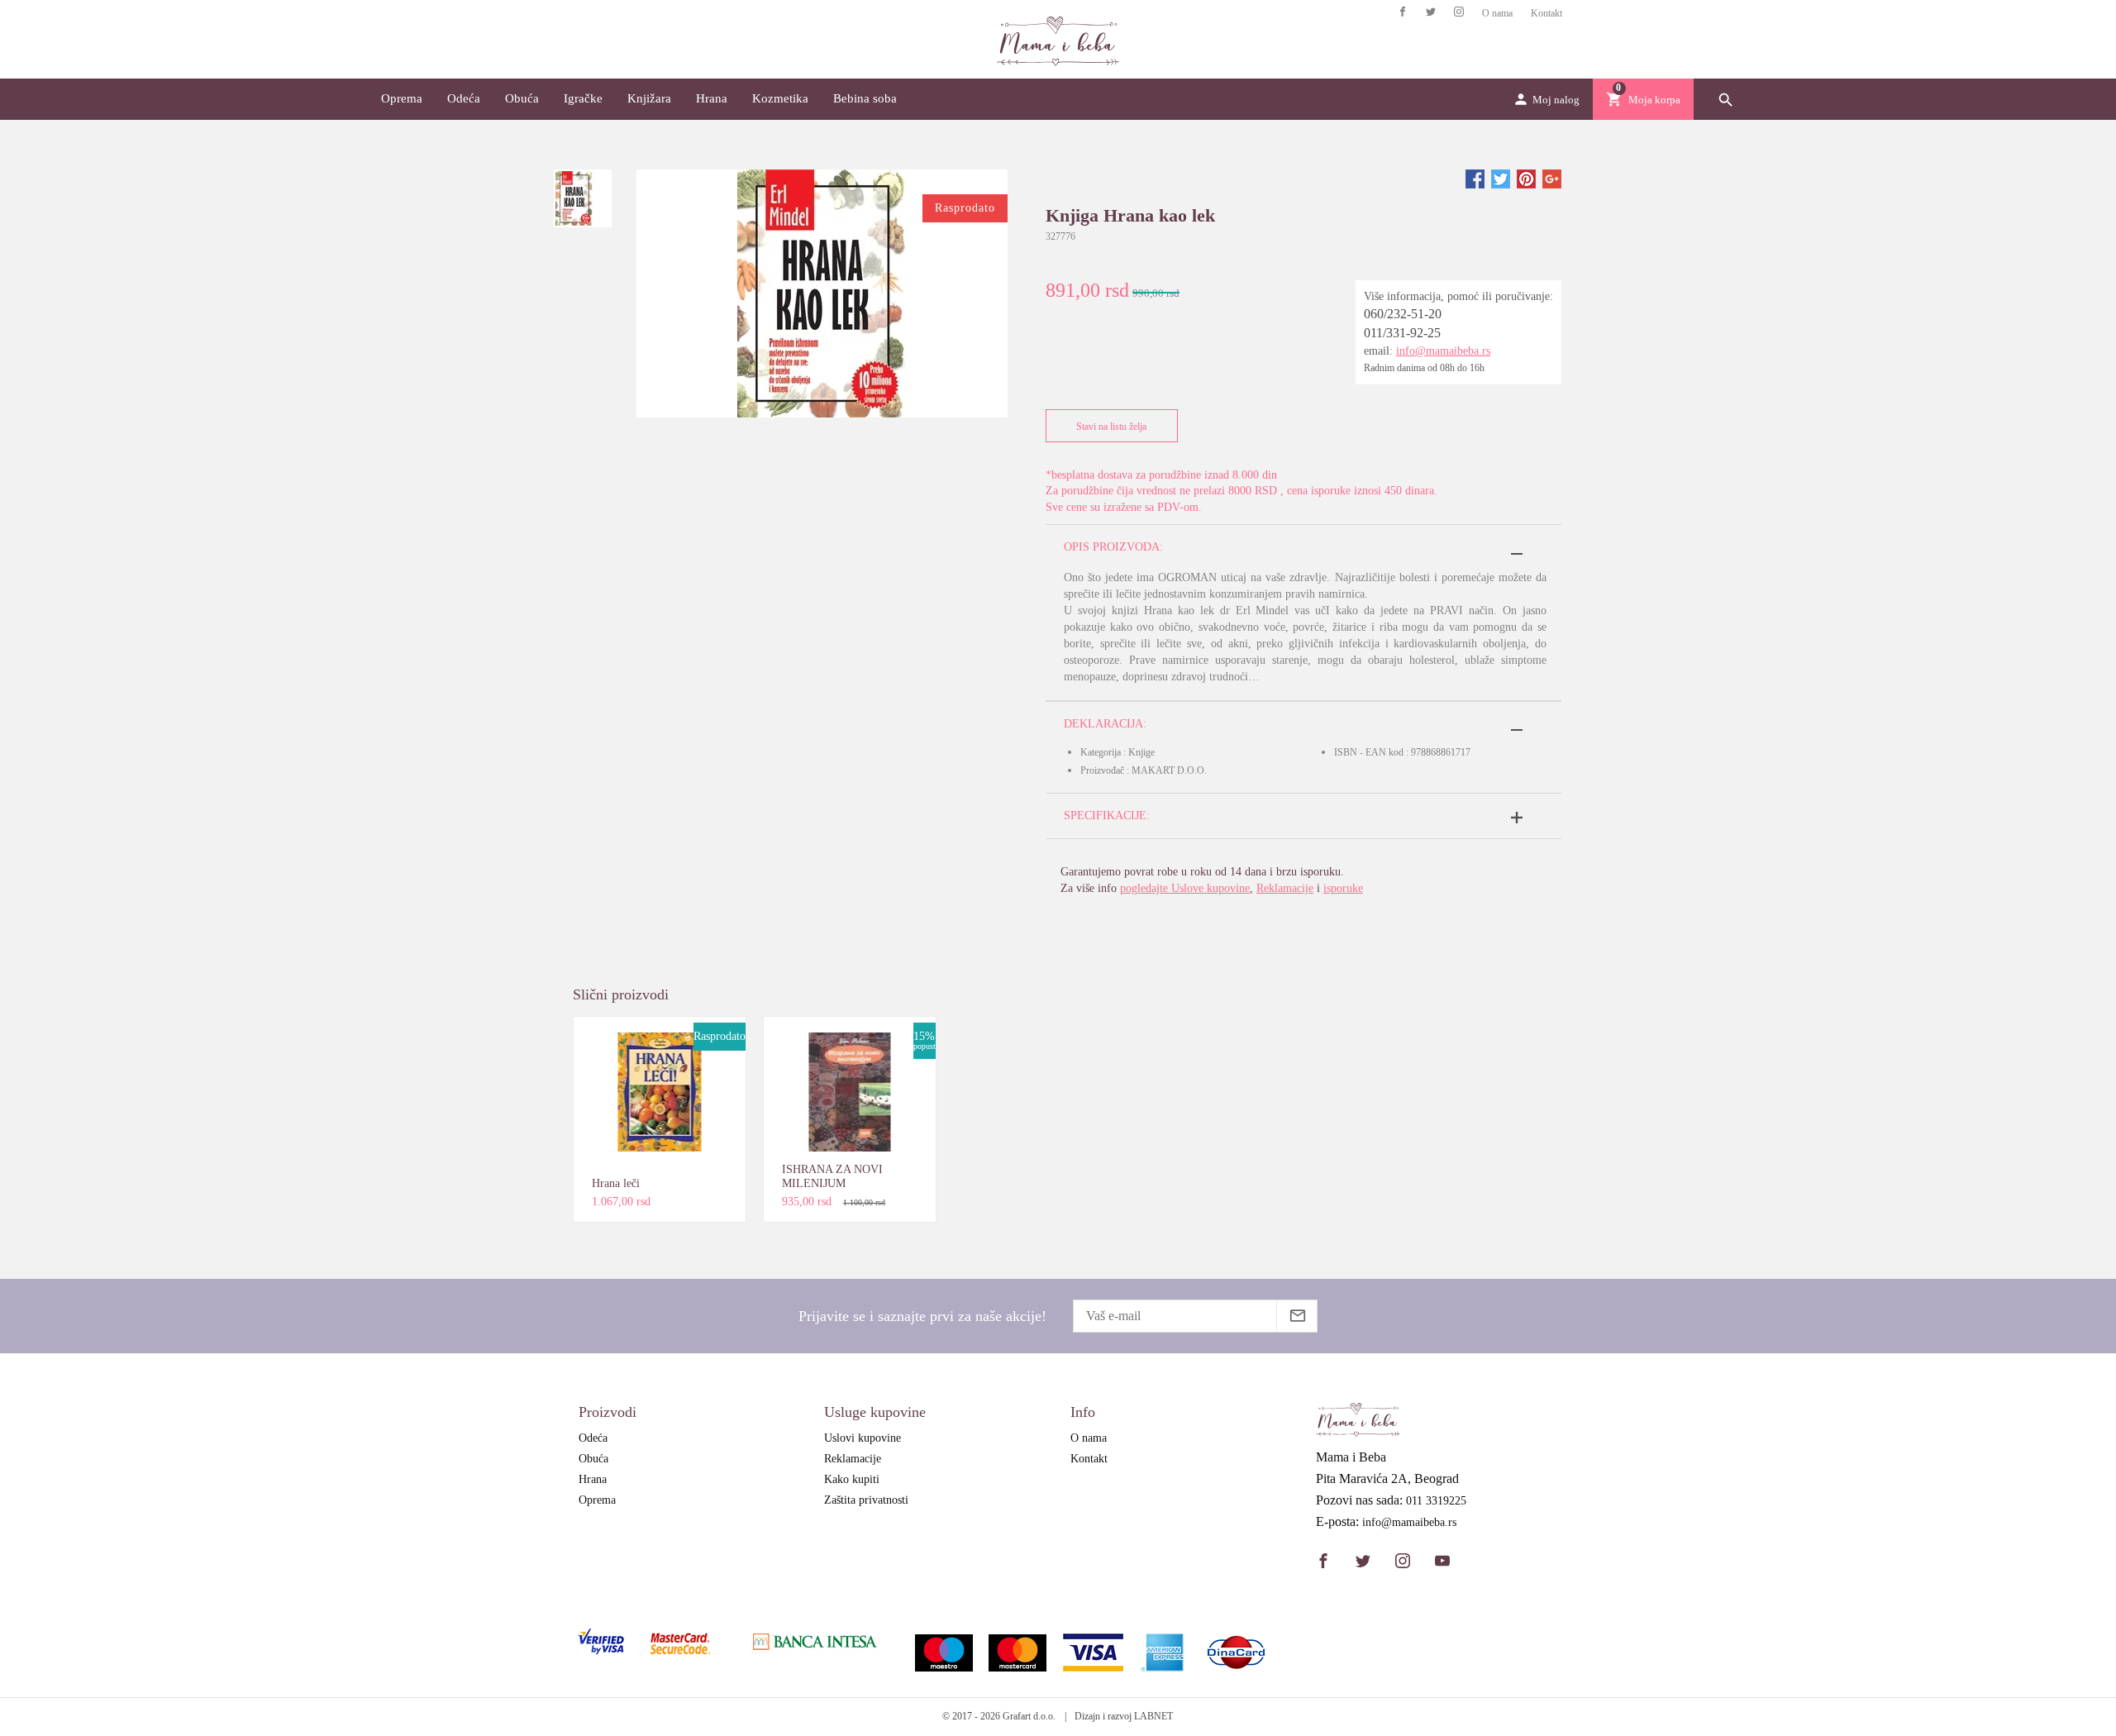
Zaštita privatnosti (866, 1500)
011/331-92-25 (1402, 333)
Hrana (712, 98)
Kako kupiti (852, 1479)
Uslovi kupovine (863, 1438)
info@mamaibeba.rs (1443, 351)
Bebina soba (865, 98)
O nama (1497, 13)
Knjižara (649, 98)
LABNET (1153, 1716)
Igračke (583, 98)
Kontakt (1546, 13)
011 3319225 (1436, 1501)
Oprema (402, 98)
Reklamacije (1285, 888)
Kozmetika (780, 98)
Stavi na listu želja (1111, 427)
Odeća (464, 98)
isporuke (1343, 888)
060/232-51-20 (1403, 314)
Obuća (522, 98)
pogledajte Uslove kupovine (1185, 888)
